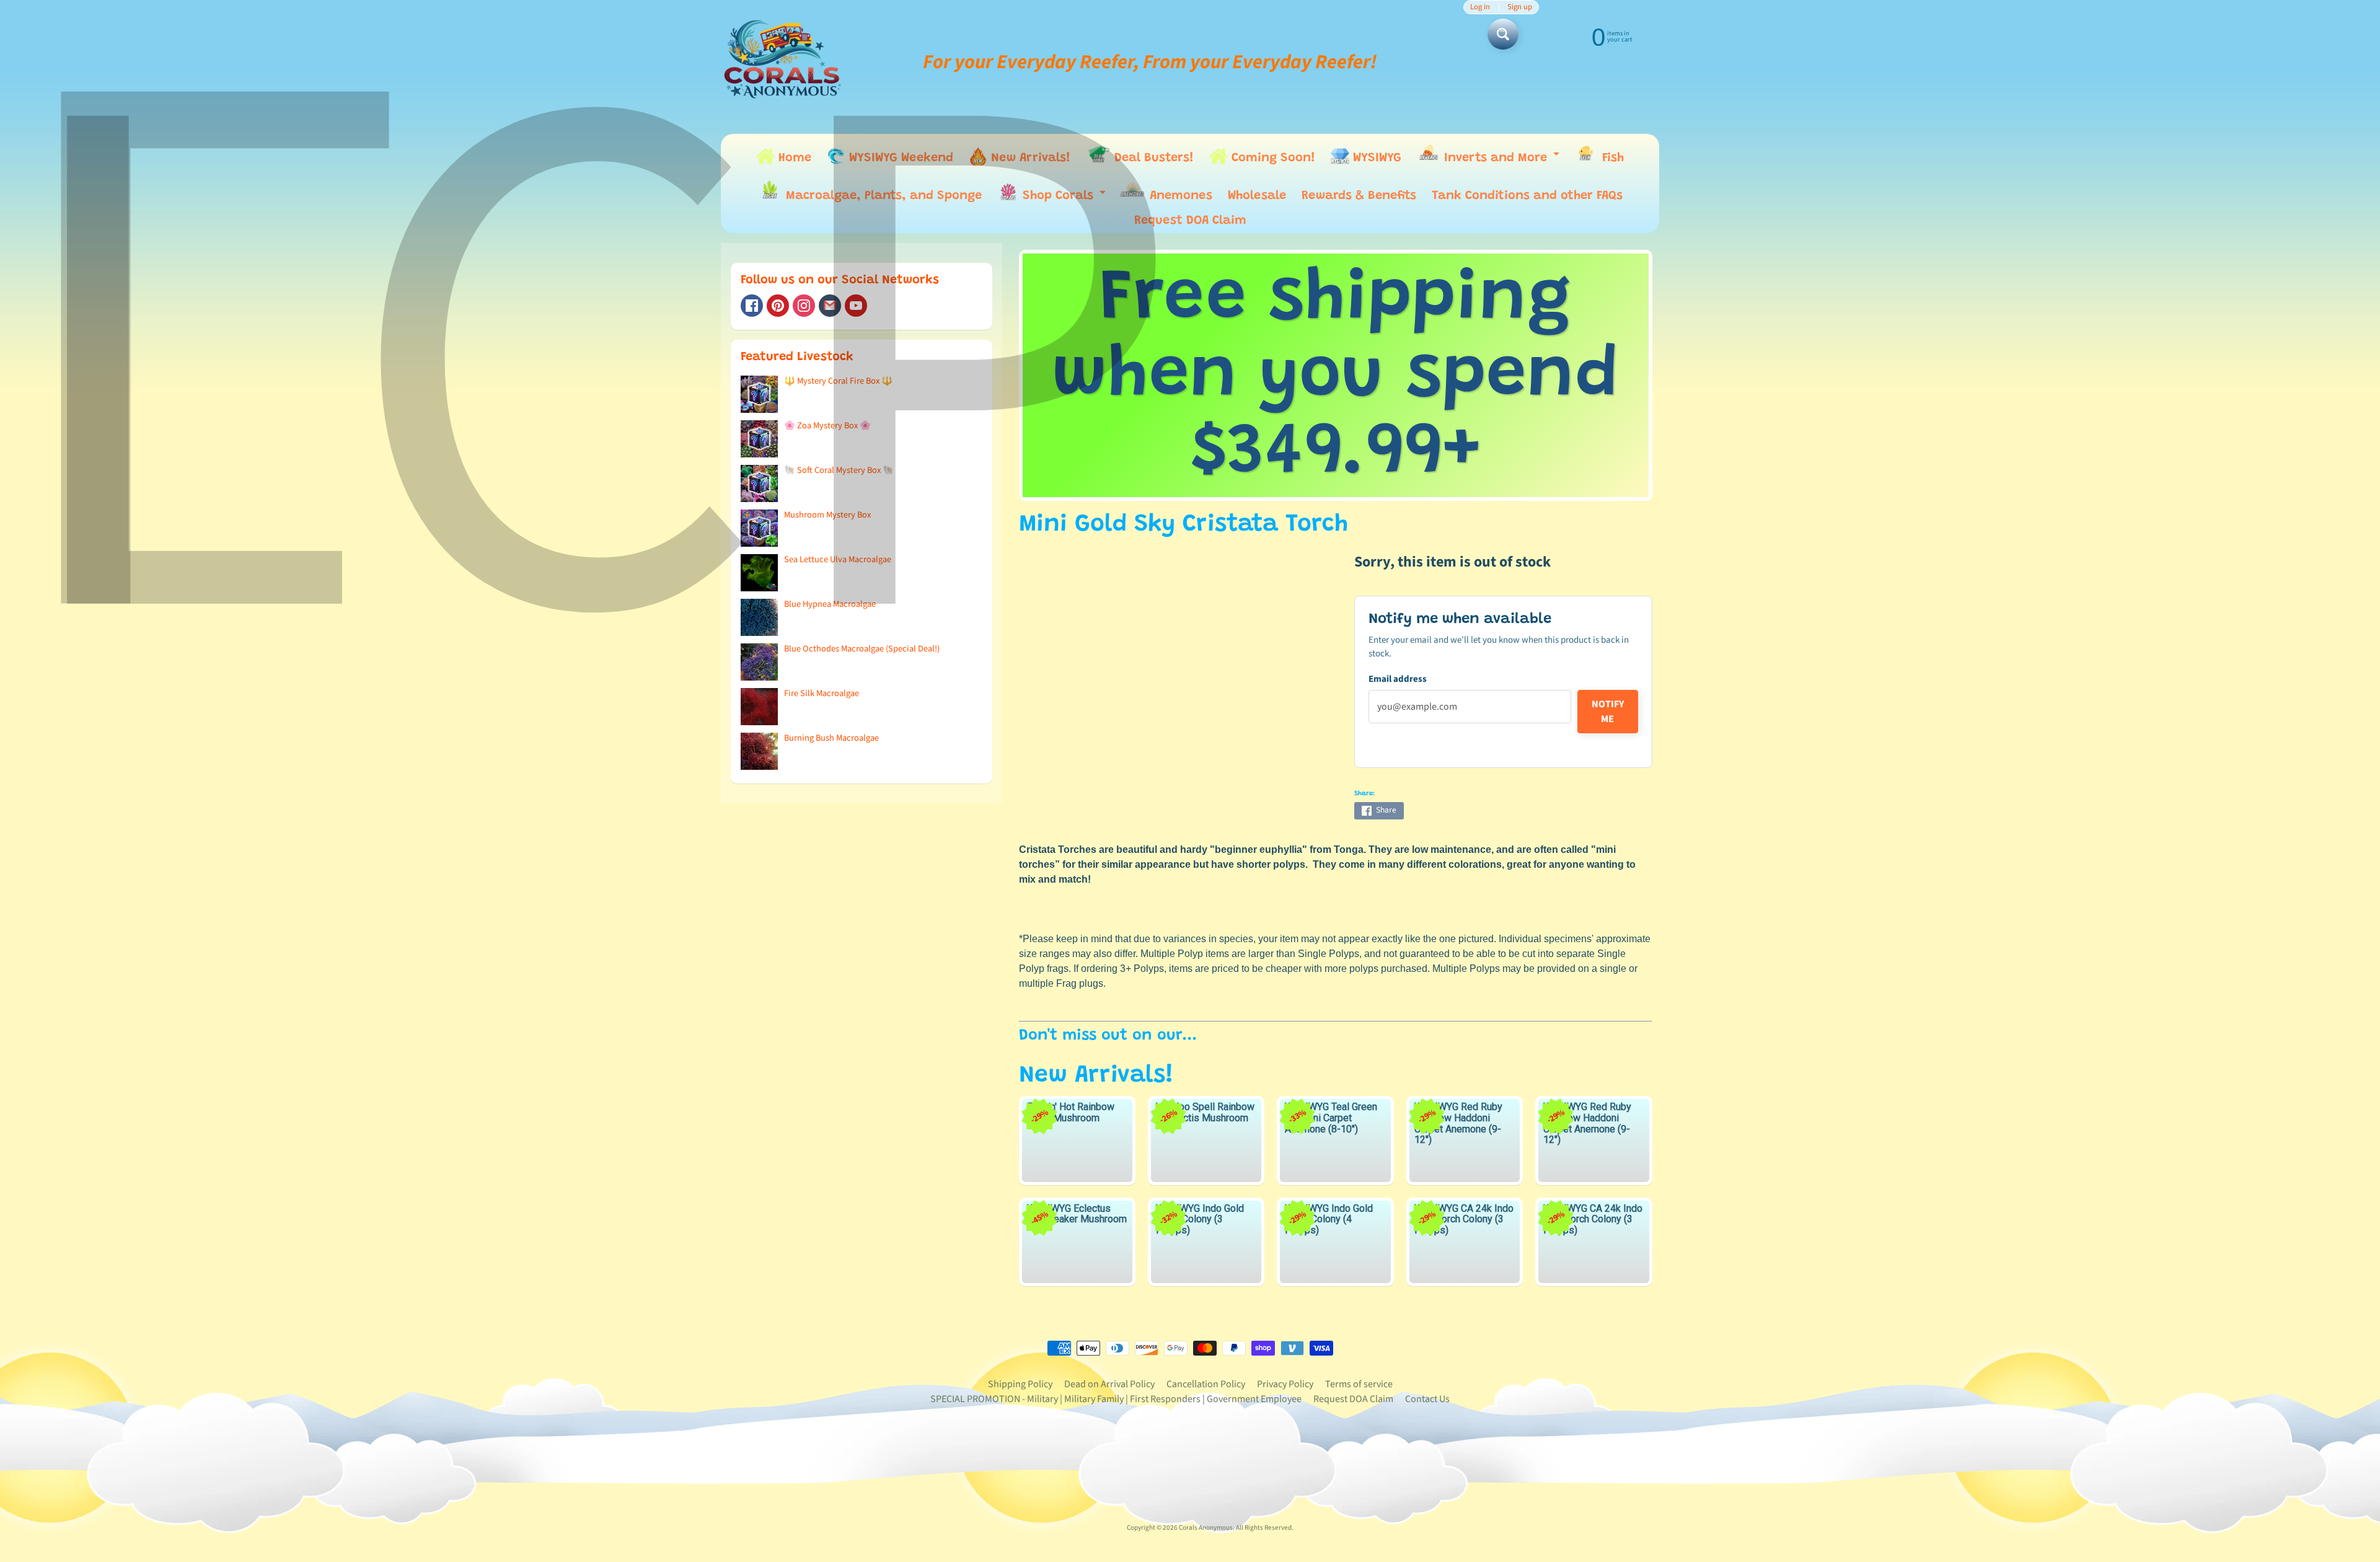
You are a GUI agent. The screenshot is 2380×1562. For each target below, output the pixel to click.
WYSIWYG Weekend (899, 158)
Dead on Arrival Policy (1109, 1384)
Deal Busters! (1152, 158)
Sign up (1520, 7)
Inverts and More (1501, 160)
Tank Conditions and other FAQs (1527, 196)
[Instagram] (804, 306)
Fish (1611, 158)
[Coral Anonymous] (830, 306)
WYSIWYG (1375, 158)
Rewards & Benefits (1359, 196)
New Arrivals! (1029, 158)
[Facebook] (752, 306)
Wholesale (1257, 196)
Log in (1480, 7)
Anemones (1179, 196)
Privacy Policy (1285, 1384)
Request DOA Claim (1190, 221)
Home (793, 158)
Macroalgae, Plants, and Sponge (882, 196)
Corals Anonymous (1206, 1528)
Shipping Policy (1020, 1384)
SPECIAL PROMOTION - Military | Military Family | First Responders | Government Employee (1116, 1399)
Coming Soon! (1272, 158)
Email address (1398, 679)
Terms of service (1359, 1384)
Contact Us (1427, 1399)
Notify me (1608, 712)
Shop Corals (1064, 199)
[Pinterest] (778, 306)
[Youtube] (856, 306)
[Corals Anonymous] (783, 62)
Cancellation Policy (1206, 1384)
